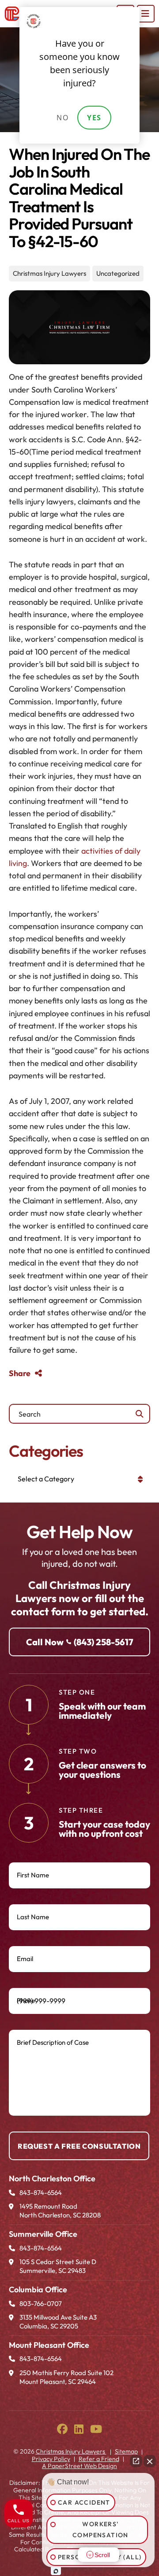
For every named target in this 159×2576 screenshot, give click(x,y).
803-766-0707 (41, 2304)
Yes (94, 118)
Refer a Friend (99, 2459)
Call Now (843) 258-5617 (80, 1642)
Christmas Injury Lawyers (49, 273)
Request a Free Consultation (79, 2146)
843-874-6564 (41, 2193)
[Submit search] (140, 1414)
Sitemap (126, 2451)
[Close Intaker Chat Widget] (150, 2461)
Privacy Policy (51, 2459)
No (62, 118)
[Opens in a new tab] (62, 2429)
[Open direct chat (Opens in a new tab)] (136, 2461)
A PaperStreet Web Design (79, 2466)
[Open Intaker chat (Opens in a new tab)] (56, 2571)
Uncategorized (118, 273)
